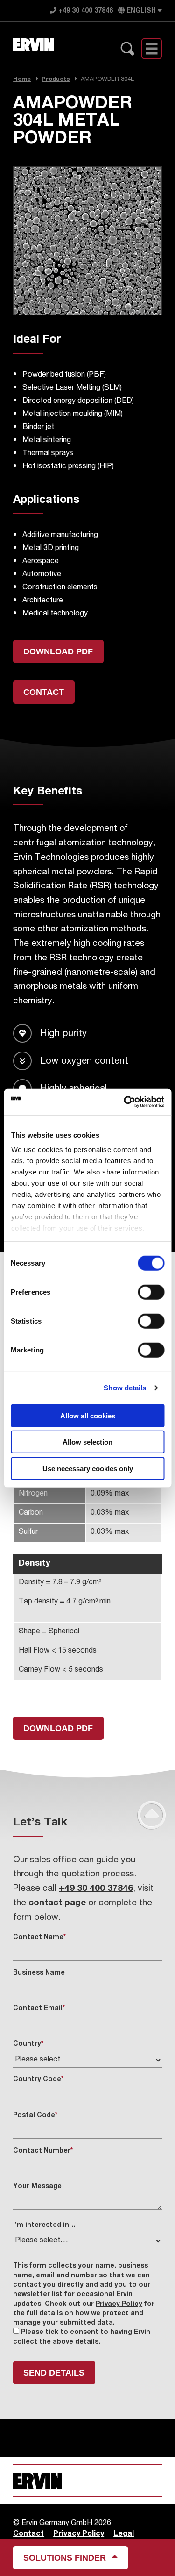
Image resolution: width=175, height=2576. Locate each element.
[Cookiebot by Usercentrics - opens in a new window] (125, 1102)
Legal (124, 2534)
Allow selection (87, 1442)
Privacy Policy (119, 2304)
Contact (44, 692)
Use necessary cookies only (88, 1468)
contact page (57, 1903)
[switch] (151, 1292)
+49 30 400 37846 (85, 11)
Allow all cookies (88, 1415)
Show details (125, 1388)
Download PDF (58, 651)
